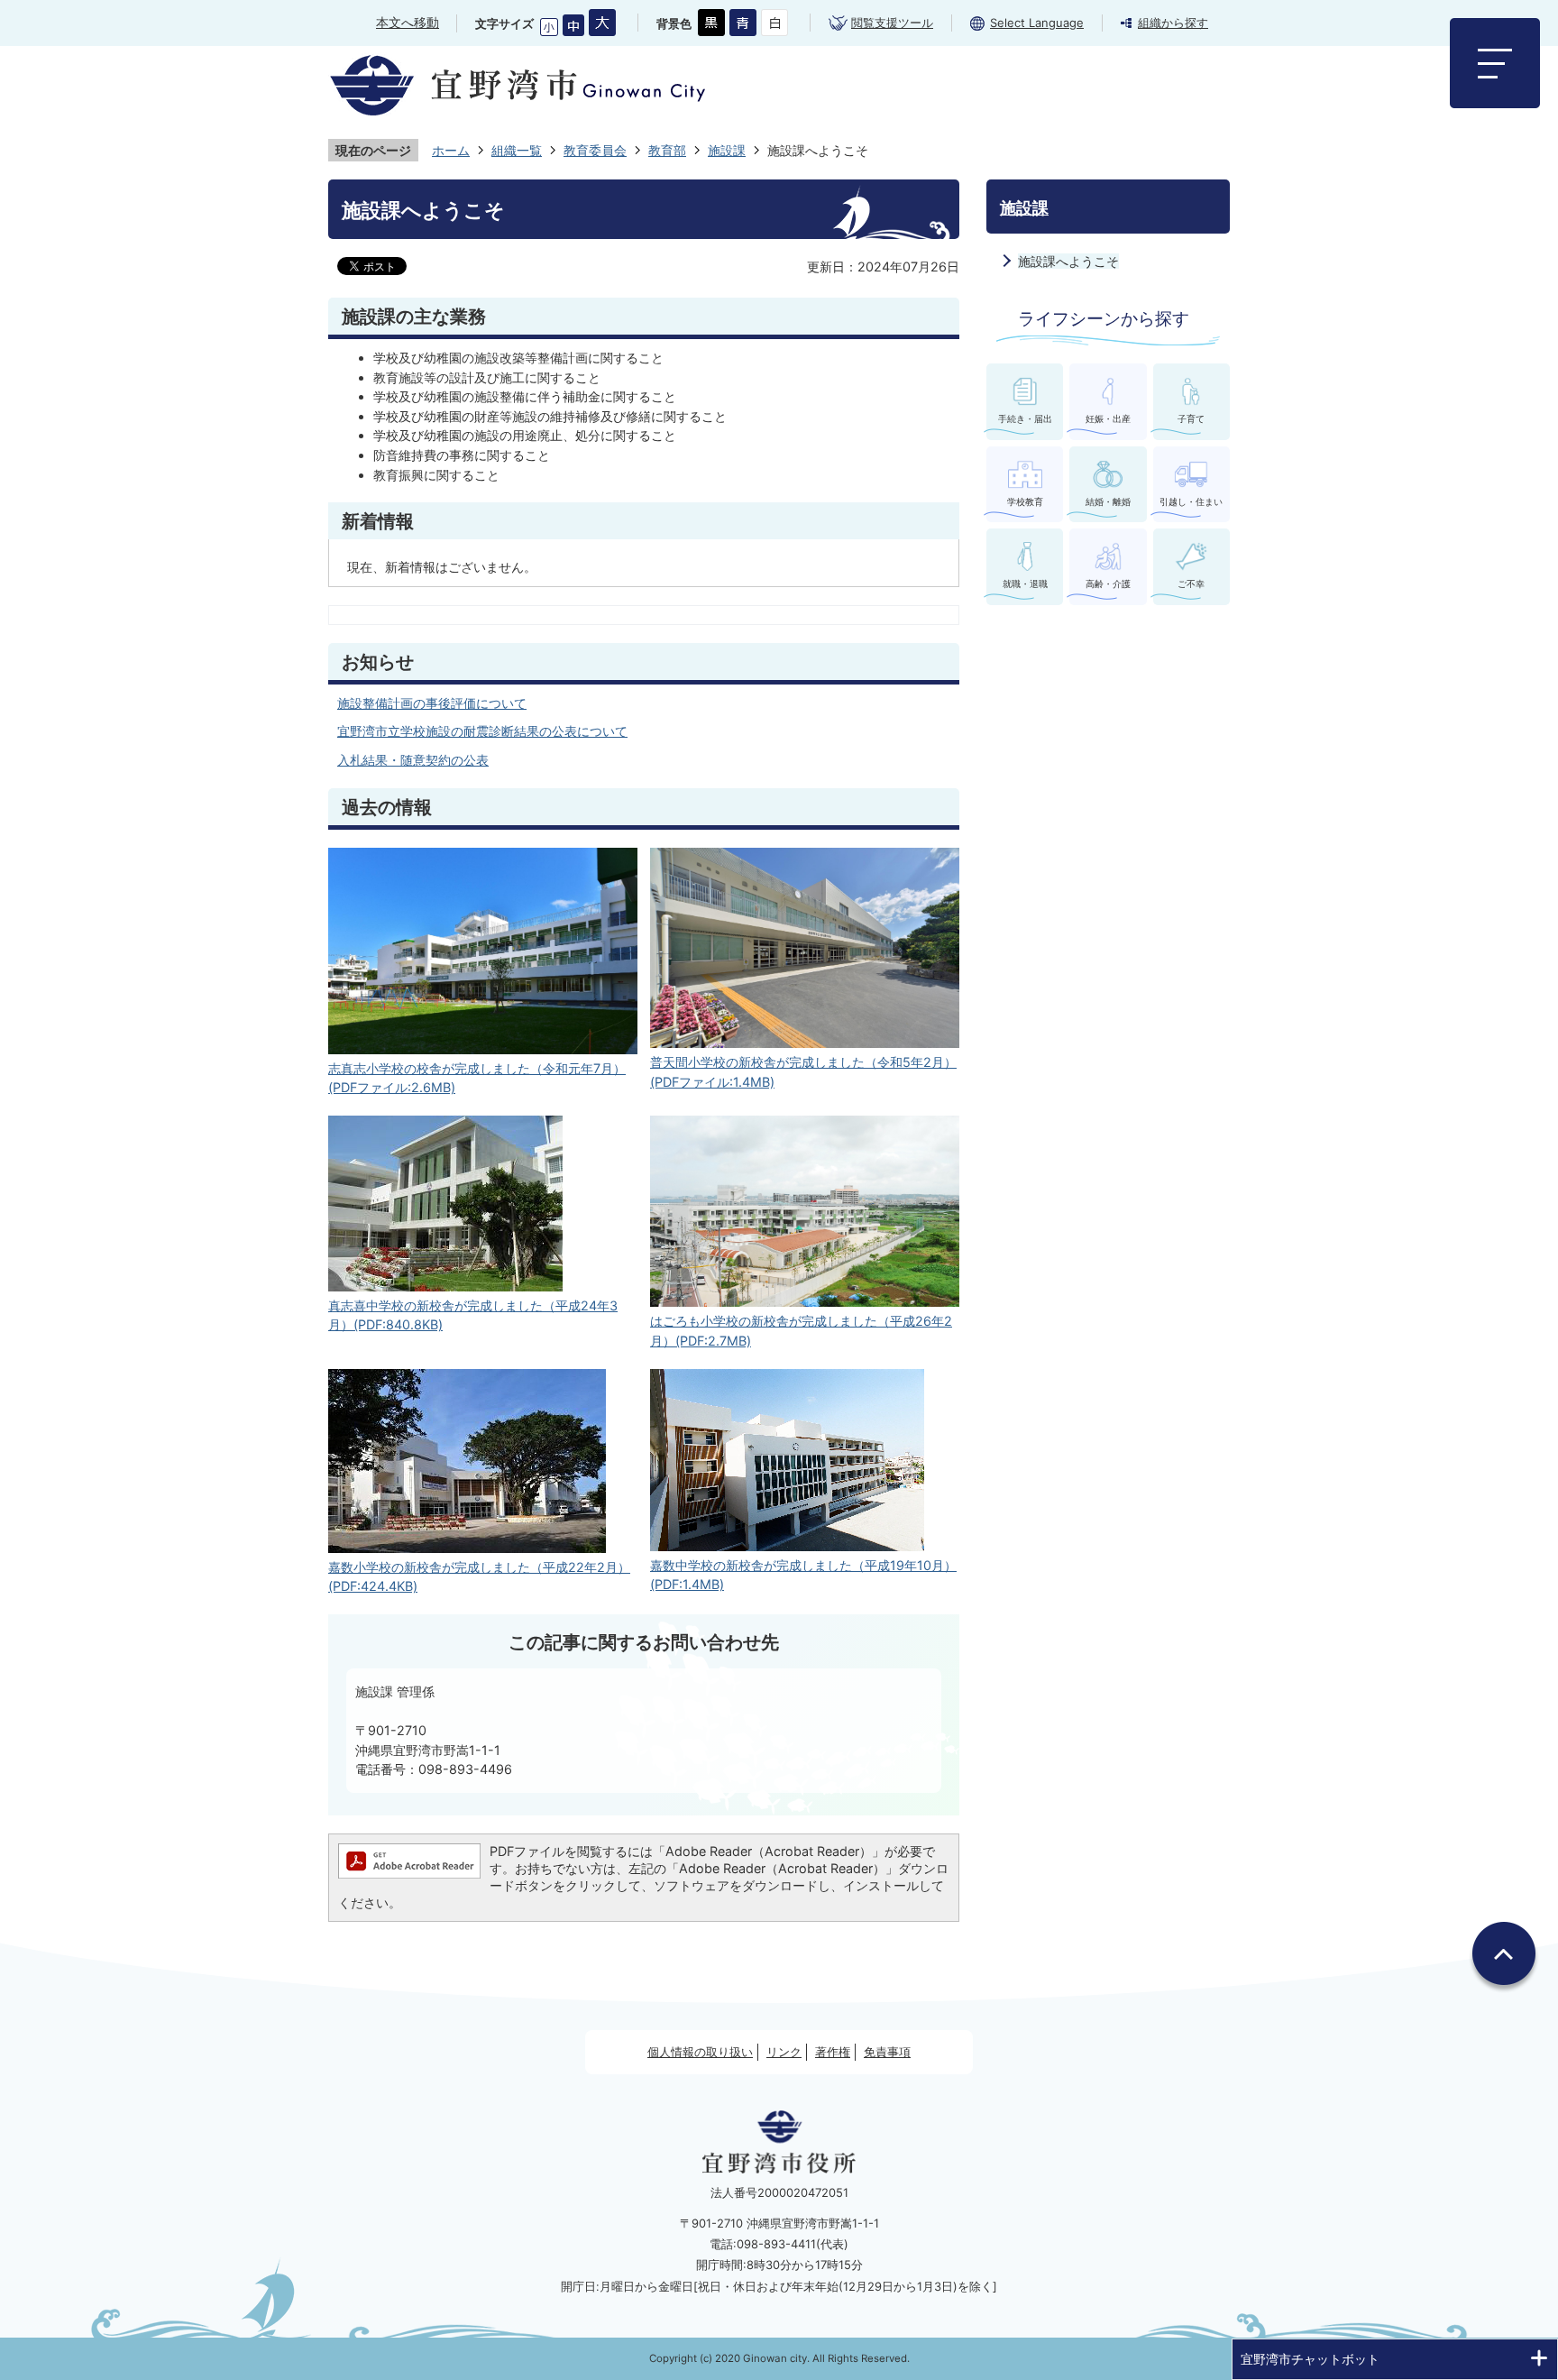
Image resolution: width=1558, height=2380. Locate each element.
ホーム (451, 150)
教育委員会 (595, 150)
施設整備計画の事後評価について (432, 703)
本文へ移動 (408, 22)
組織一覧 (517, 150)
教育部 (667, 150)
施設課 (727, 150)
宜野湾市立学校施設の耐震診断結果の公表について (482, 731)
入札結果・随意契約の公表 (413, 760)
